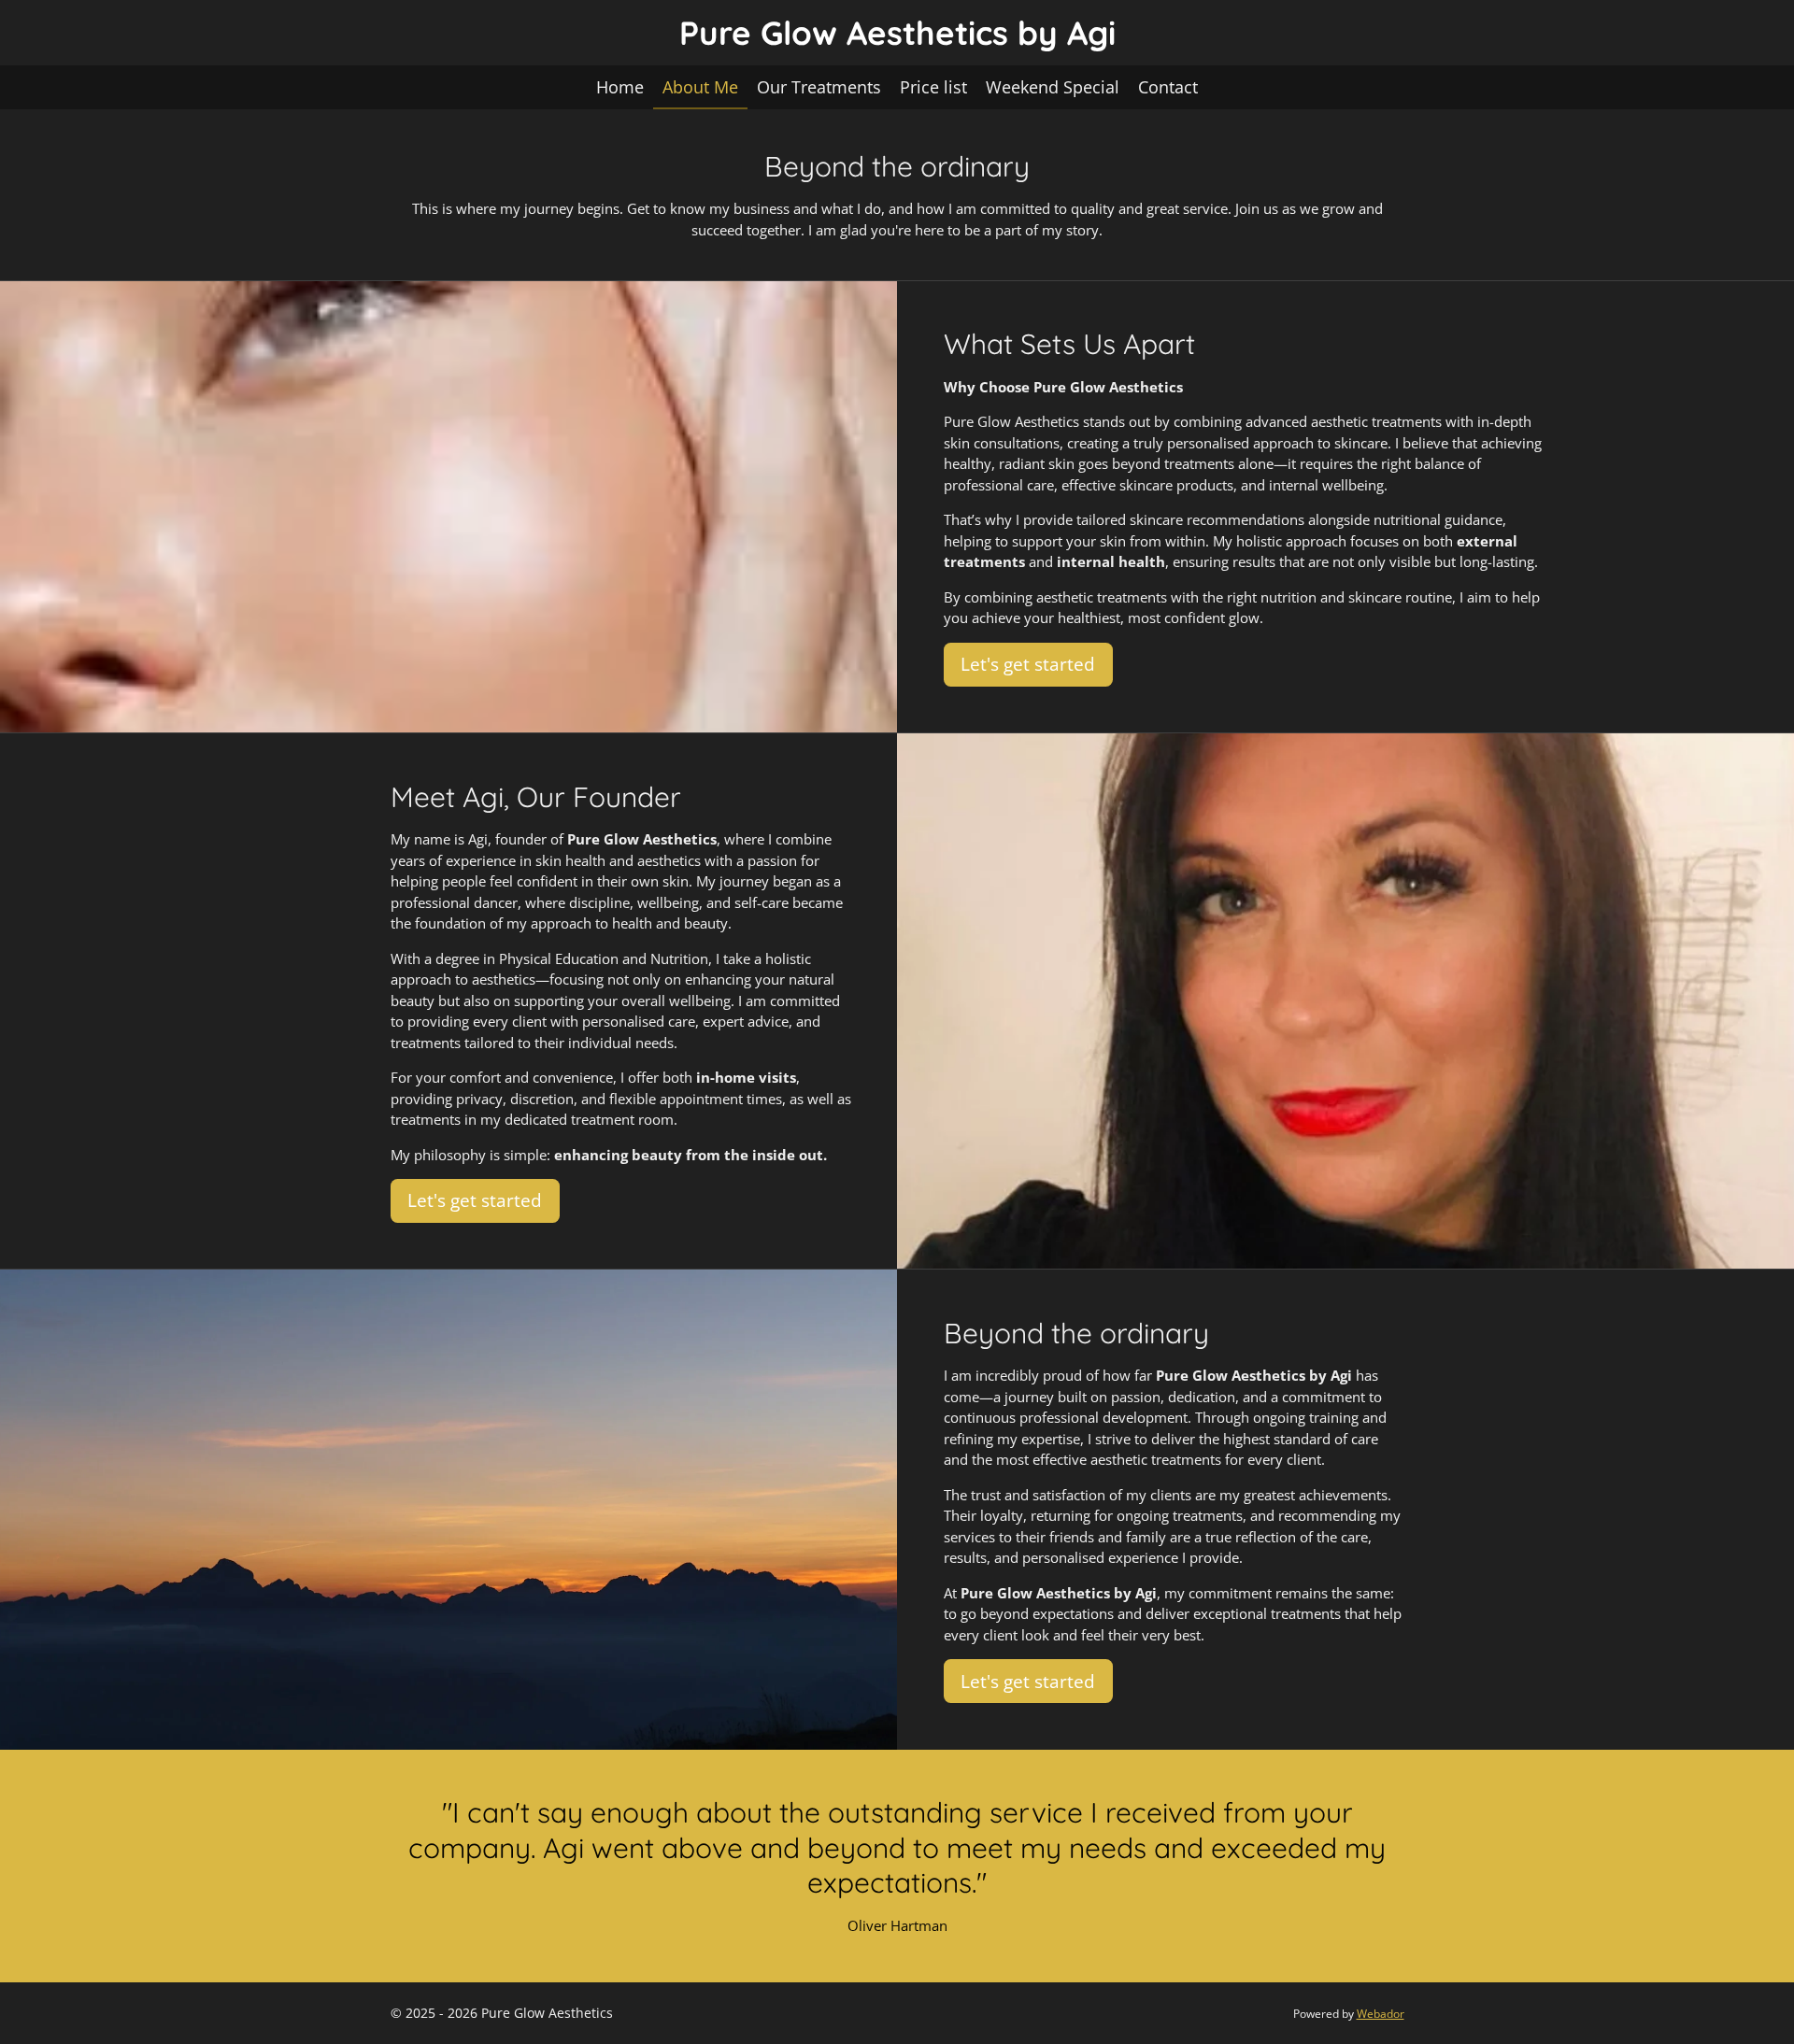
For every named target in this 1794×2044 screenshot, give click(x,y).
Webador (1381, 2014)
